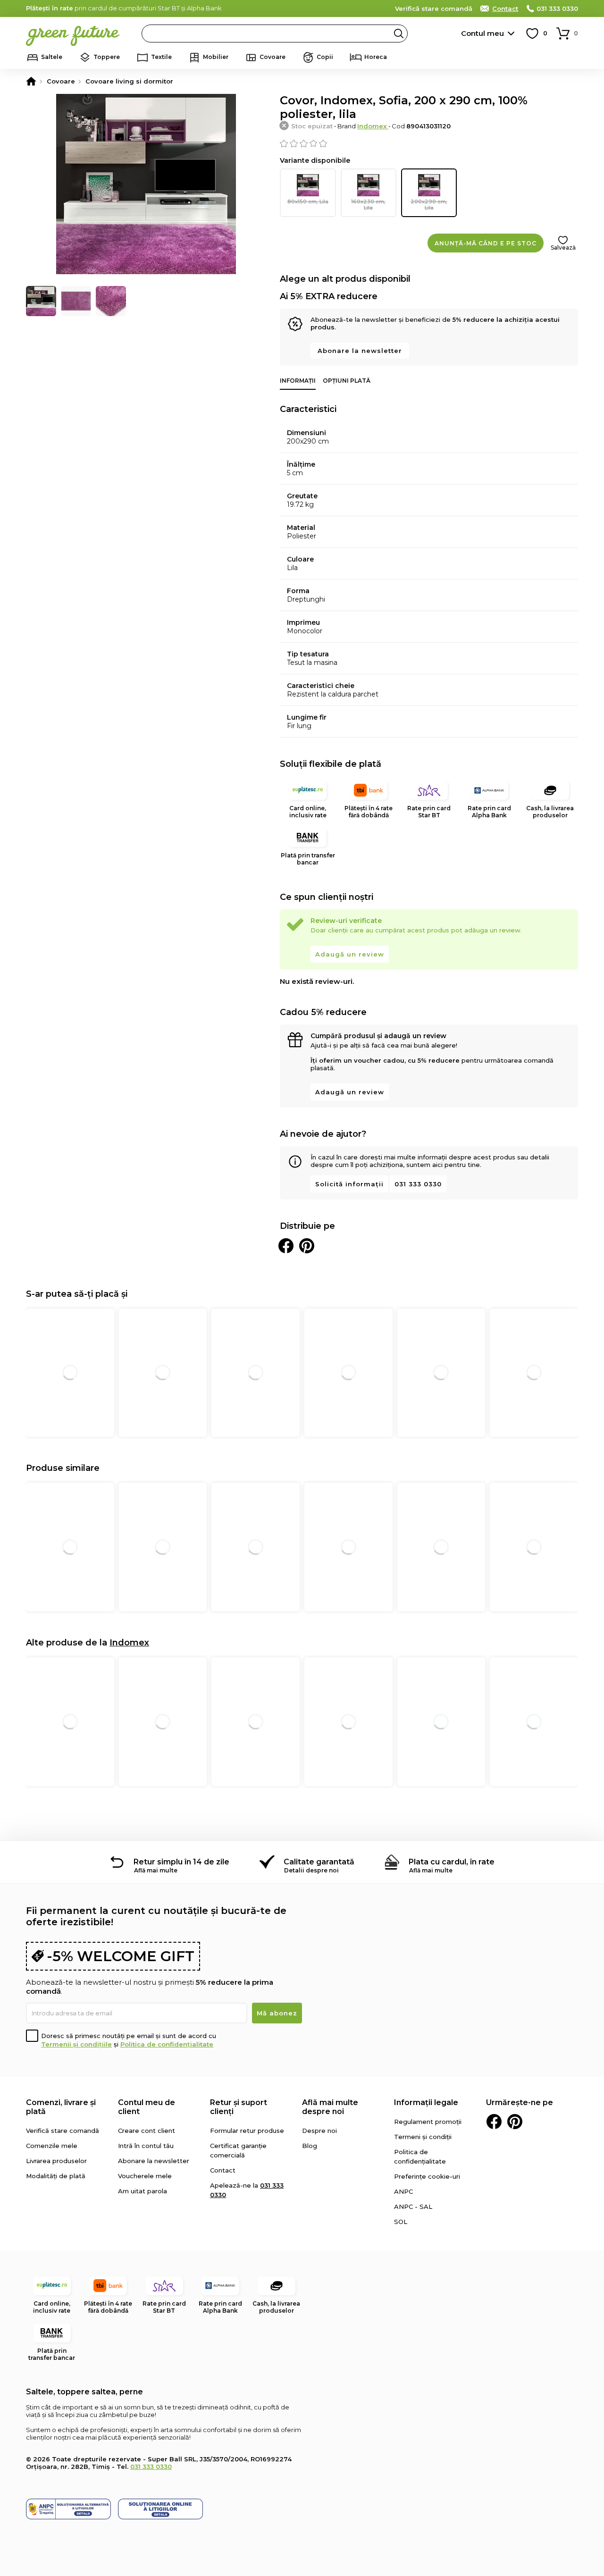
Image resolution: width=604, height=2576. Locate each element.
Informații (298, 381)
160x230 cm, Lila (368, 205)
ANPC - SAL (413, 2207)
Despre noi (319, 2131)
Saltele (52, 57)
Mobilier (216, 57)
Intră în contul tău (146, 2146)
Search (399, 34)
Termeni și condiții (423, 2137)
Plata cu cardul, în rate (452, 1862)
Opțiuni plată (347, 381)
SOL (401, 2222)
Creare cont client (147, 2131)
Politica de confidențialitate (167, 2044)
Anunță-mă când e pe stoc (486, 243)
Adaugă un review (350, 954)
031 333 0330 (557, 8)
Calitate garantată (319, 1862)
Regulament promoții (428, 2122)
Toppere (107, 57)
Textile (161, 57)
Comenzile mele (52, 2146)
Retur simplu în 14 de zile (181, 1862)
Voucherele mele (145, 2176)
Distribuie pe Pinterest (307, 1246)
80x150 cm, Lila (308, 201)
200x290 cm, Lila (429, 205)
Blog (310, 2146)
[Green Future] (31, 81)
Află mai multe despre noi (330, 2107)
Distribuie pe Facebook (286, 1246)
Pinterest (515, 2122)
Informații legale (426, 2102)
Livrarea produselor (56, 2161)
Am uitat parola (143, 2191)
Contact (505, 8)
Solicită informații (349, 1184)
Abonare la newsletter (360, 351)
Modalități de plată (56, 2176)
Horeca (376, 57)
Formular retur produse (247, 2131)
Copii (325, 57)
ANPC (403, 2191)
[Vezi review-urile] (429, 143)
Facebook (494, 2122)
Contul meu (482, 33)
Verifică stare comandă (434, 8)
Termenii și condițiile (76, 2044)
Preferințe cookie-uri (427, 2176)
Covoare (273, 57)
